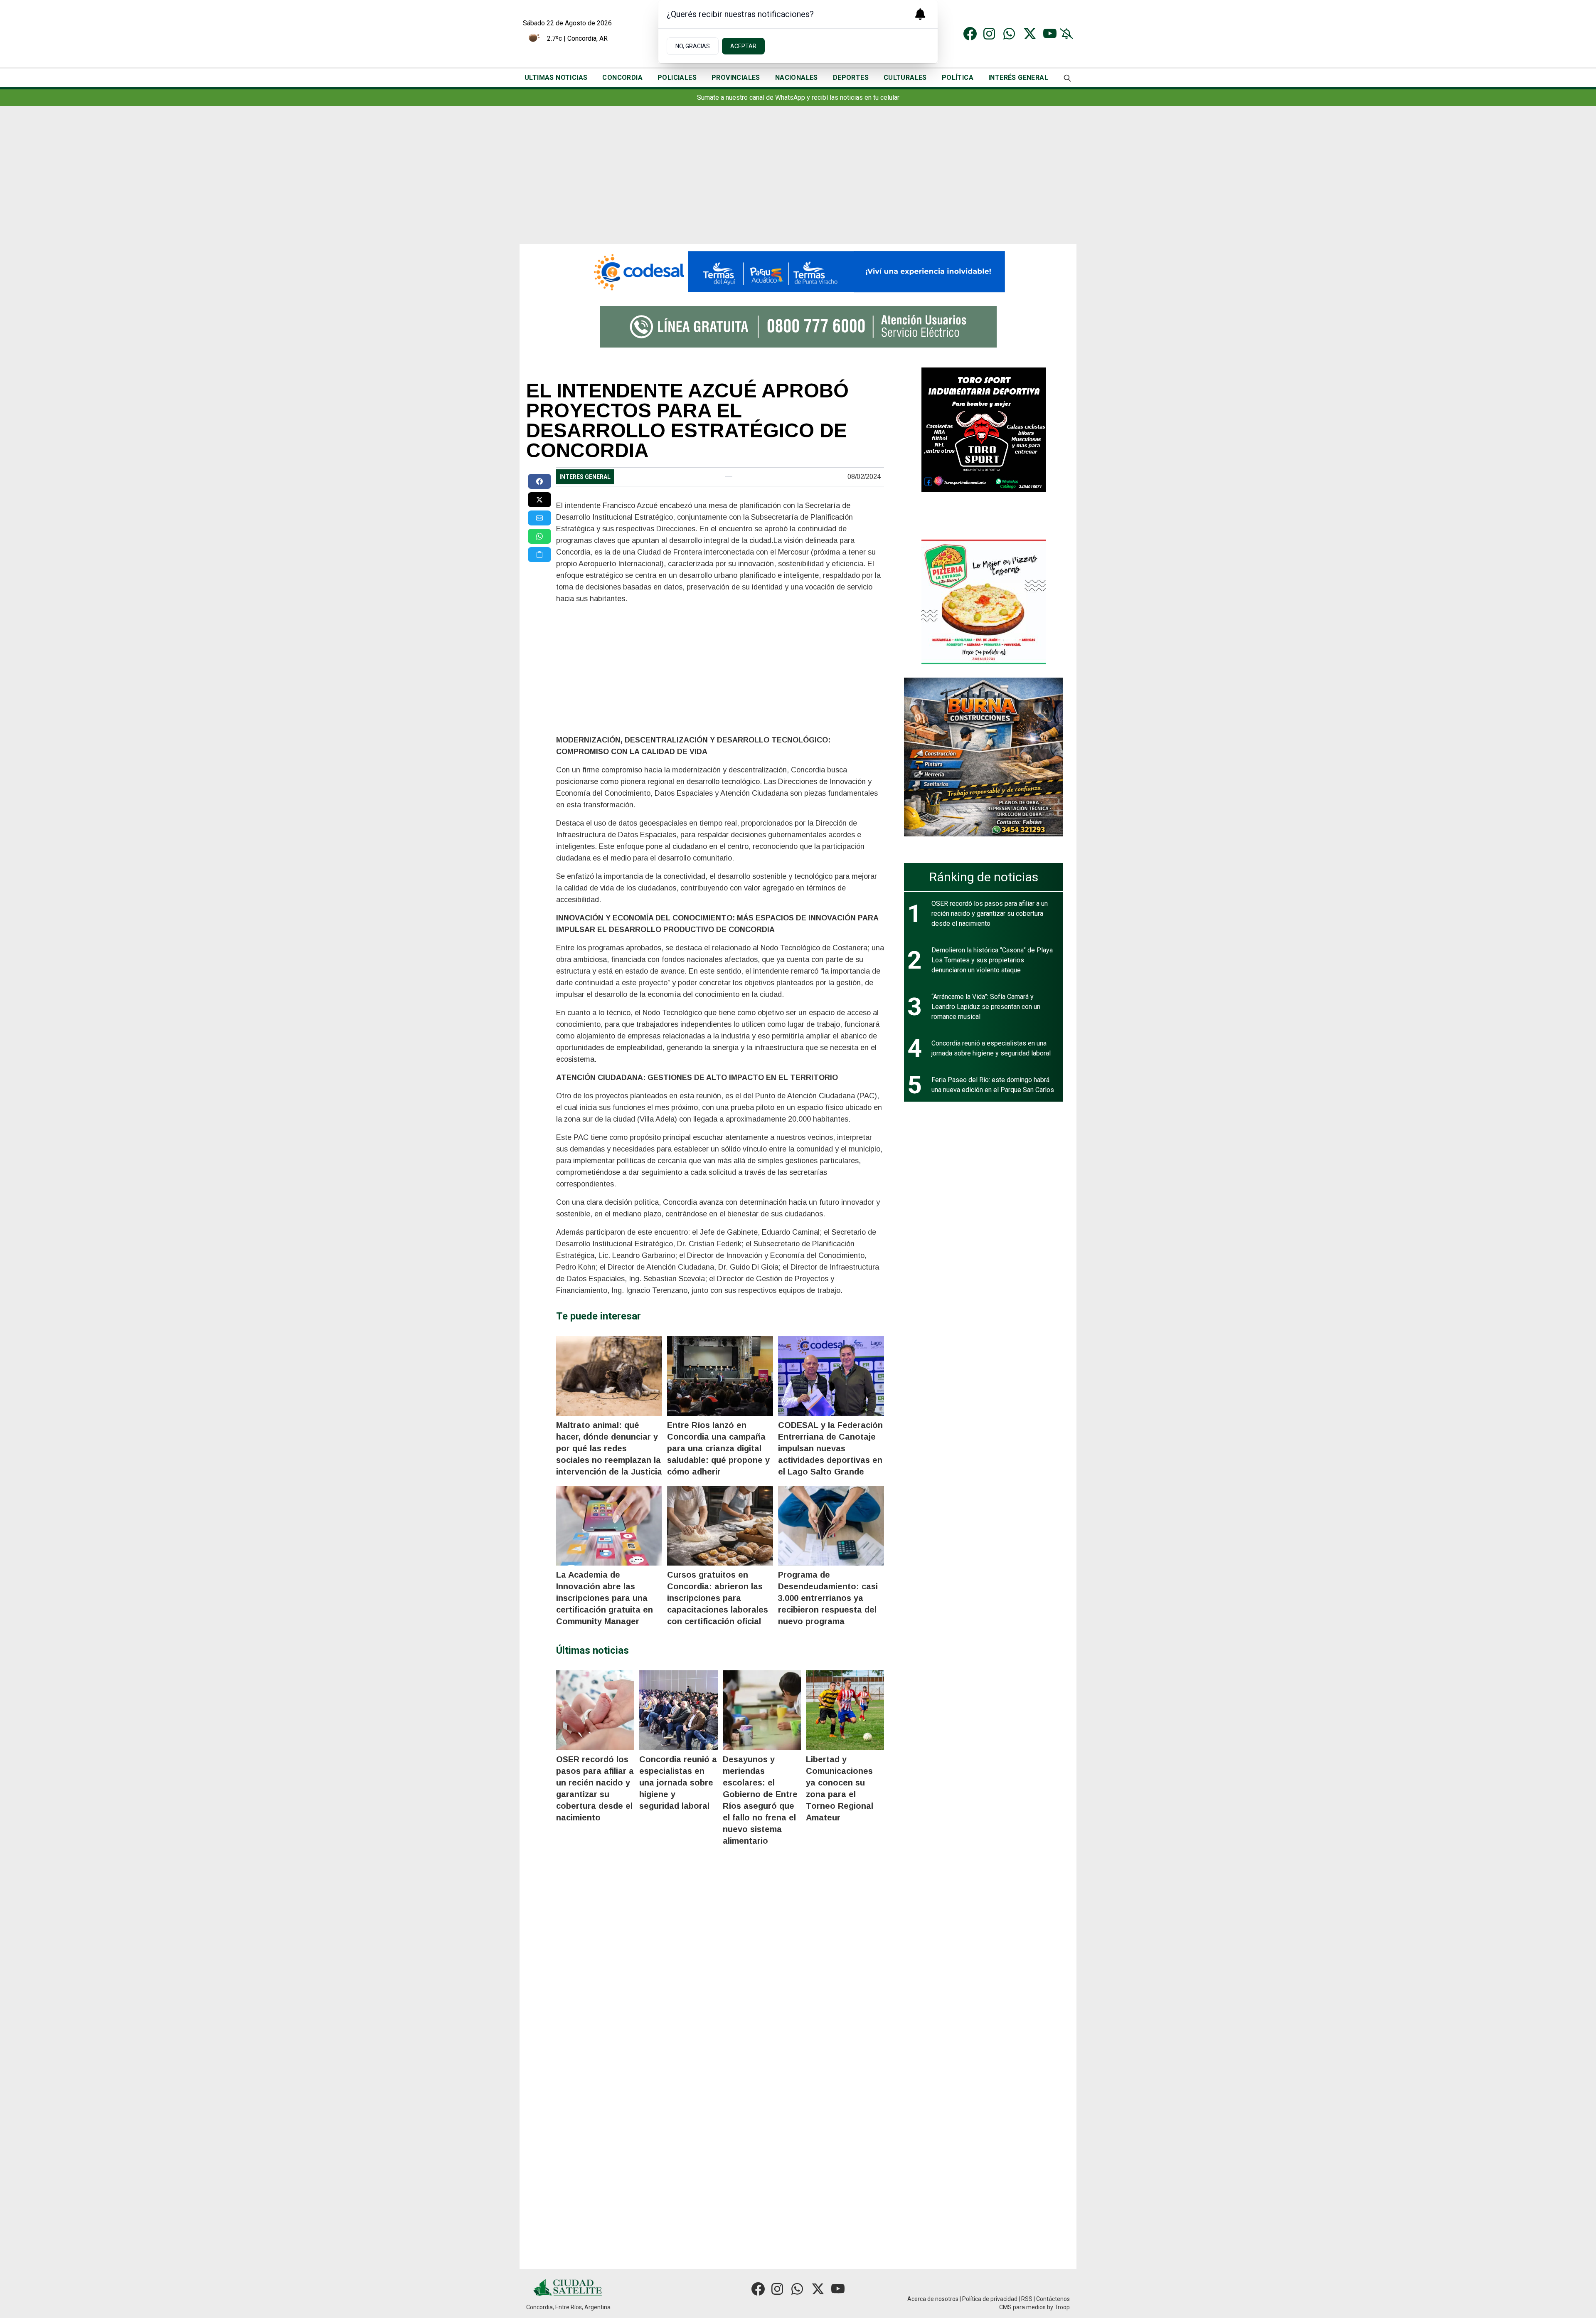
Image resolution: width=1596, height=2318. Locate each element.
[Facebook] (970, 34)
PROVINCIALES (736, 78)
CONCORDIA (622, 78)
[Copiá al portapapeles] (539, 555)
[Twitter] (1030, 34)
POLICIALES (677, 78)
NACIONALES (797, 78)
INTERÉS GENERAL (1018, 78)
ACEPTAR (743, 46)
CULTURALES (905, 78)
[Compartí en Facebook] (539, 481)
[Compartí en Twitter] (539, 500)
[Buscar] (1067, 78)
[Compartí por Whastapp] (539, 536)
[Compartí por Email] (539, 518)
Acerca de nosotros (933, 2299)
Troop (1062, 2307)
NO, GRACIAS (693, 46)
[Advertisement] (798, 182)
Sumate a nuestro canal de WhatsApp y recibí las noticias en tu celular (798, 97)
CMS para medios (1022, 2307)
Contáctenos (1053, 2299)
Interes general (585, 477)
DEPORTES (851, 78)
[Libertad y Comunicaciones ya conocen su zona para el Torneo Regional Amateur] (845, 1710)
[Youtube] (1050, 34)
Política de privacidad (990, 2299)
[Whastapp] (1010, 34)
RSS (1027, 2299)
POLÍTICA (958, 78)
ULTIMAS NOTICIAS (556, 78)
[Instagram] (990, 34)
